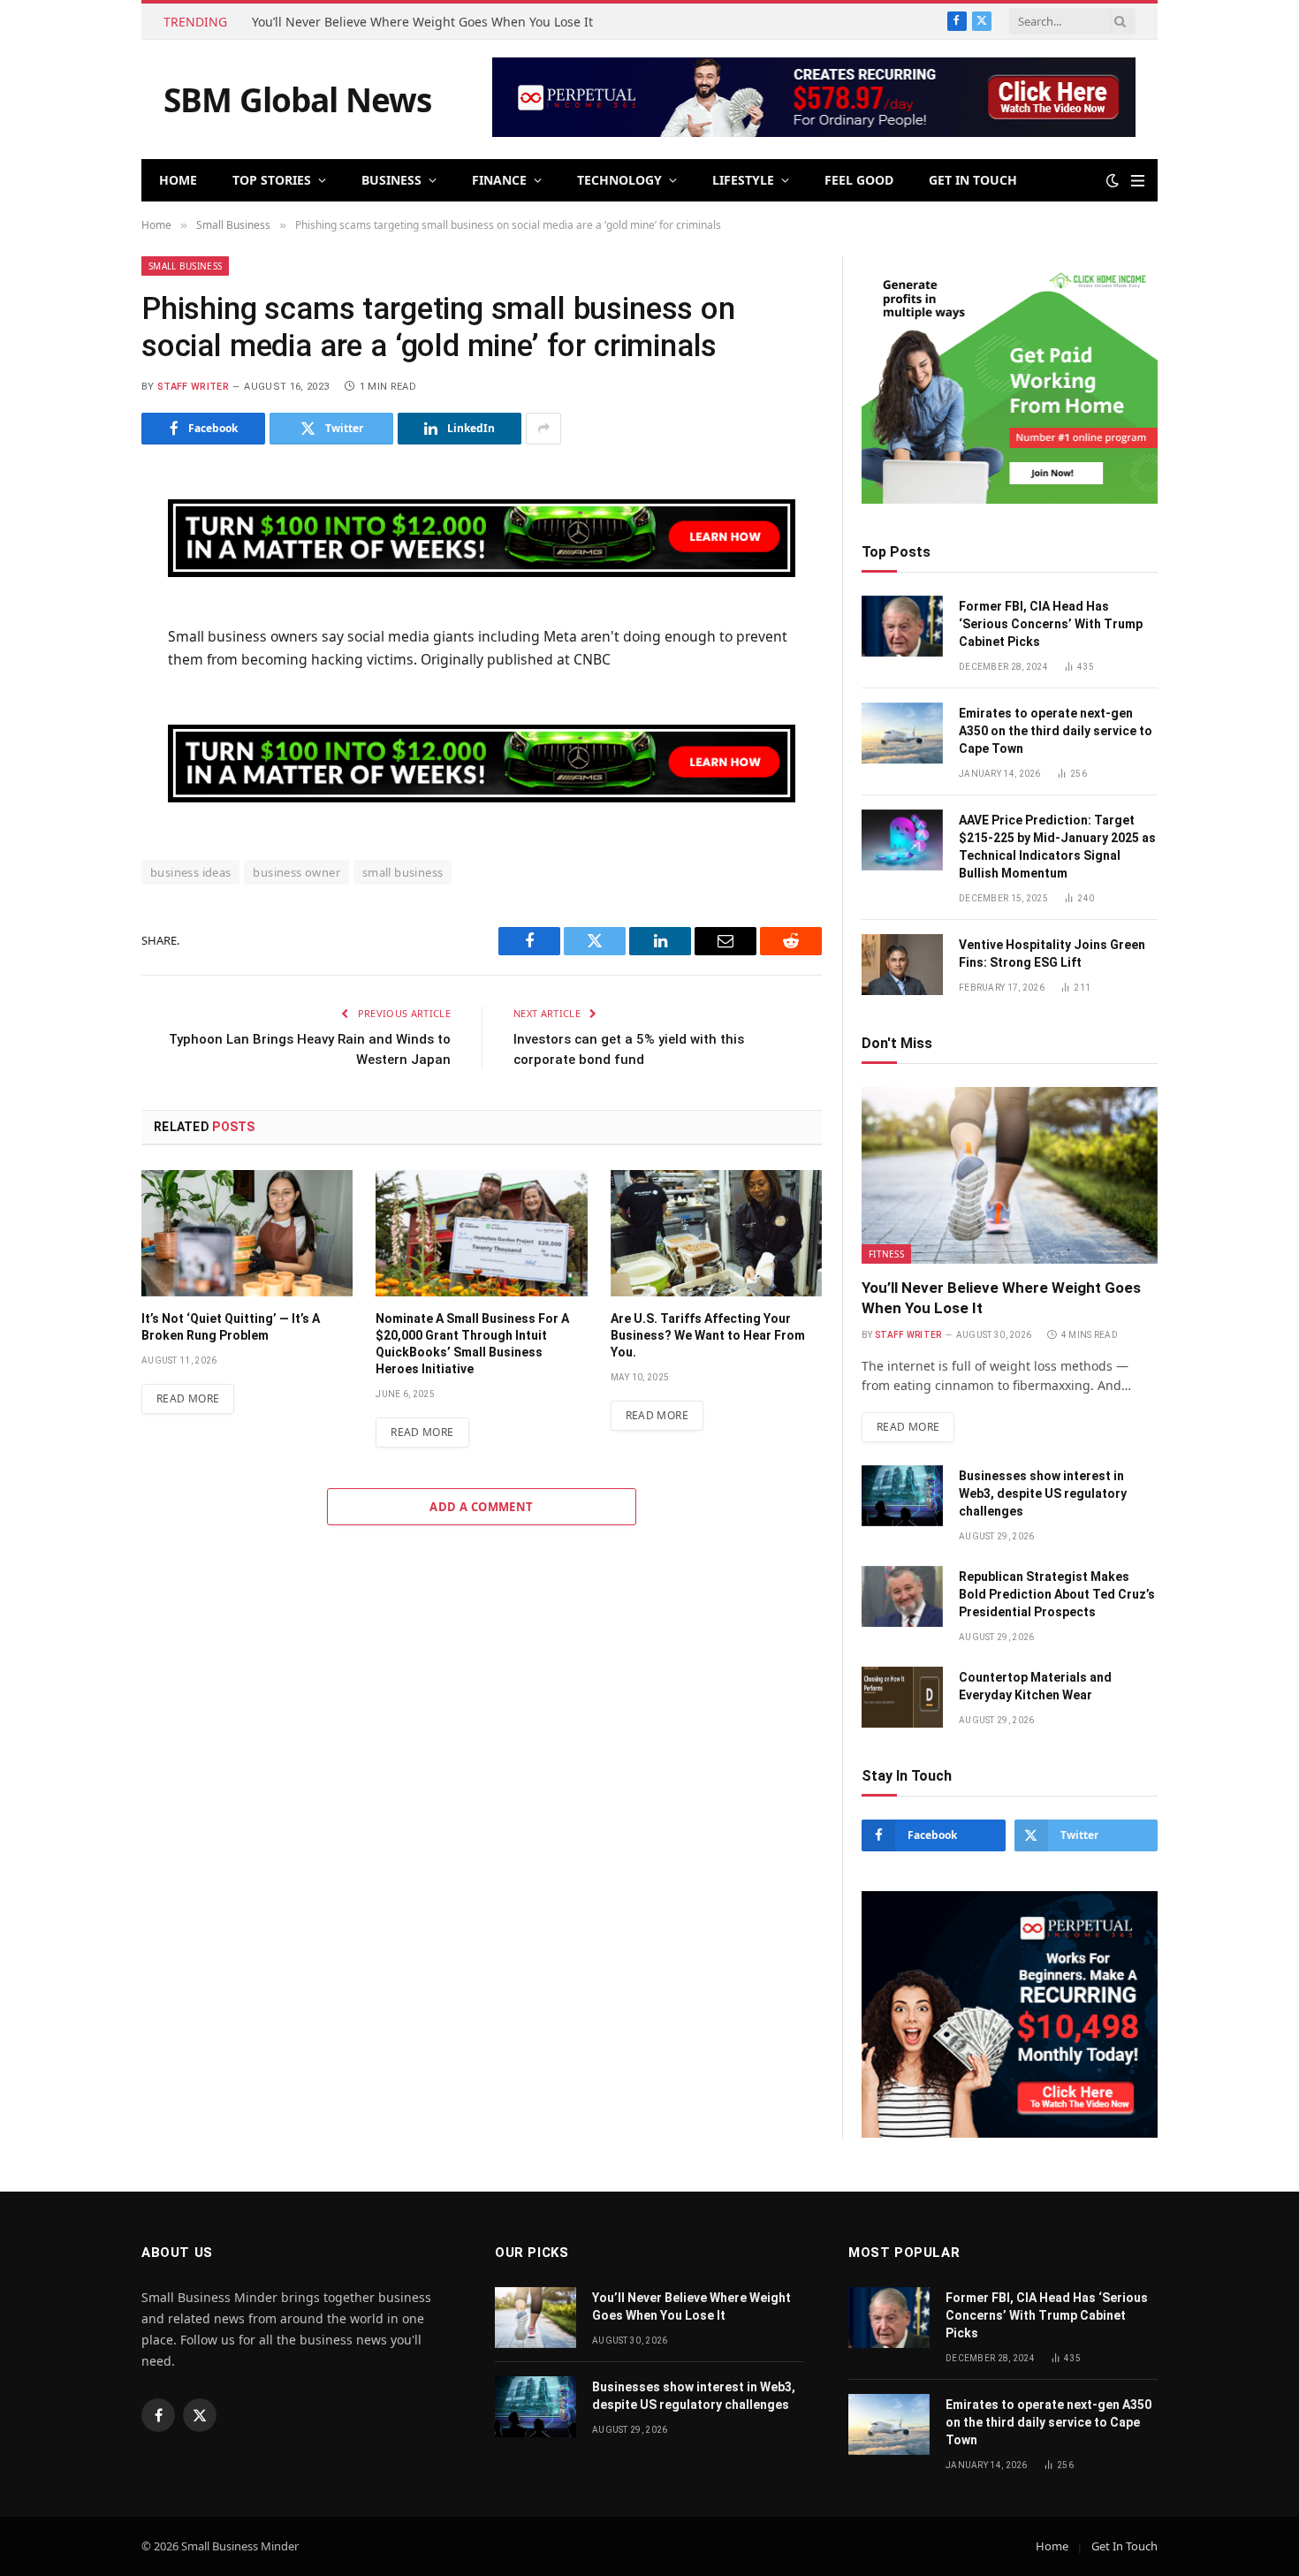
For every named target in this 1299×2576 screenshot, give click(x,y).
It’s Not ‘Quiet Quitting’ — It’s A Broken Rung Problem (231, 1327)
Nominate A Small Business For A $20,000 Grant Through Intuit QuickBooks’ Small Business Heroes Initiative (472, 1344)
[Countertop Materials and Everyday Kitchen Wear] (902, 1697)
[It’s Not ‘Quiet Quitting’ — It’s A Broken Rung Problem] (247, 1233)
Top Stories (272, 180)
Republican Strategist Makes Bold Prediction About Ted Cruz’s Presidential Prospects (1057, 1594)
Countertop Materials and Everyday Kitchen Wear (1035, 1686)
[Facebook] (79, 530)
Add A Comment (481, 1507)
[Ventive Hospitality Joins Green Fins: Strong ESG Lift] (902, 965)
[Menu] (1138, 181)
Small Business (185, 266)
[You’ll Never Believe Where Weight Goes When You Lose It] (1010, 1175)
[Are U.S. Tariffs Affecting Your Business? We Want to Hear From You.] (716, 1233)
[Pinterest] (79, 660)
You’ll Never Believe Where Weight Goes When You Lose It (422, 22)
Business (391, 180)
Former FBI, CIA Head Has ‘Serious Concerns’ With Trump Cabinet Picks (1051, 624)
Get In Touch (973, 180)
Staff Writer (193, 387)
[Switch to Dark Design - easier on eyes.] (1113, 180)
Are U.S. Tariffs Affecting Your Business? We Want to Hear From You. (708, 1335)
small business (403, 872)
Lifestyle (743, 180)
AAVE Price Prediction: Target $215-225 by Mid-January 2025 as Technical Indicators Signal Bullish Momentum (1057, 847)
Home (178, 180)
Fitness (886, 1254)
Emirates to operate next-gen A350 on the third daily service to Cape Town (1056, 731)
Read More (188, 1398)
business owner (296, 872)
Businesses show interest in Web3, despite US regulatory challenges (1043, 1493)
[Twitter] (79, 574)
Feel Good (859, 180)
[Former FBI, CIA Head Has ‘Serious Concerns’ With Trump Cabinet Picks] (902, 626)
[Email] (79, 703)
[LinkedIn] (79, 617)
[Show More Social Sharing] (543, 429)
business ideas (190, 872)
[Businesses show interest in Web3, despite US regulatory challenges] (902, 1496)
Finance (499, 180)
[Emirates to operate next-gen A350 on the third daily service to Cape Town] (902, 733)
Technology (619, 180)
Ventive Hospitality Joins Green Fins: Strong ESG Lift (1052, 954)
